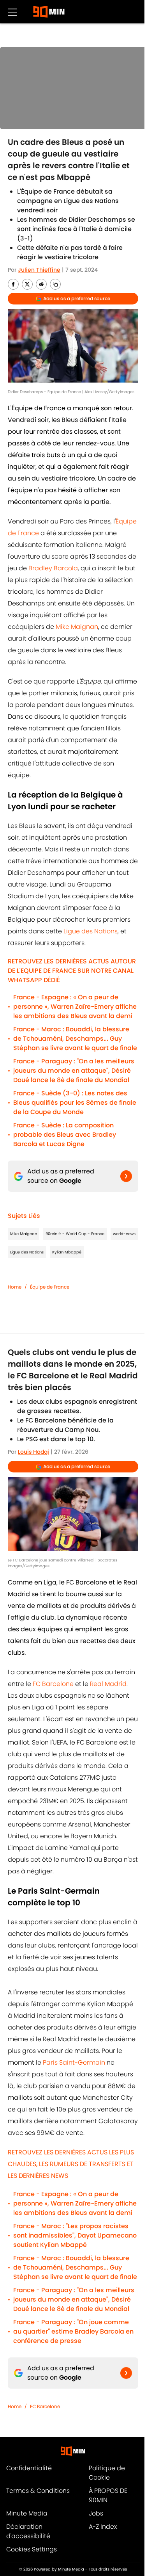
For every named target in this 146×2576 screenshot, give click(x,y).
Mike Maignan (77, 627)
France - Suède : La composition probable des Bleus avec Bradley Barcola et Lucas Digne (65, 1135)
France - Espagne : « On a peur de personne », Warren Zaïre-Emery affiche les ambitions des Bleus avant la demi (75, 1007)
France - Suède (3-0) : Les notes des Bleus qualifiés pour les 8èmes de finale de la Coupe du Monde (75, 1103)
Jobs (96, 2513)
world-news (124, 1234)
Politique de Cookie (107, 2473)
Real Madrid (108, 1684)
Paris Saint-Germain (74, 2062)
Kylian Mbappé (67, 1252)
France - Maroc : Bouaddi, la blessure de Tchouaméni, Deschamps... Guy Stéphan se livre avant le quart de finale (75, 1039)
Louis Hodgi (33, 1452)
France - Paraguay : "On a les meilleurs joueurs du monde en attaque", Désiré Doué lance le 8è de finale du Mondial (74, 1071)
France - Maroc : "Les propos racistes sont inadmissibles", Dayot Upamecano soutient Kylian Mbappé (75, 2235)
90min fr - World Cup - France (75, 1234)
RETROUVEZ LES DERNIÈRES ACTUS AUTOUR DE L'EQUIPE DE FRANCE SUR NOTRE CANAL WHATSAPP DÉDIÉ (72, 971)
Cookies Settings (32, 2549)
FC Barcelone (54, 1684)
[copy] (55, 284)
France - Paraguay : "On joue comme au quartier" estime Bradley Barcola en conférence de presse (73, 2331)
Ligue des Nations (91, 931)
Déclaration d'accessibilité (28, 2531)
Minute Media (27, 2513)
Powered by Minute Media (59, 2569)
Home (15, 1287)
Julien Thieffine (39, 270)
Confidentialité (29, 2468)
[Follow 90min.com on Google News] (126, 1176)
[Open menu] (12, 12)
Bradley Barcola (53, 568)
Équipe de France (50, 1287)
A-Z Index (103, 2527)
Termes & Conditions (38, 2491)
